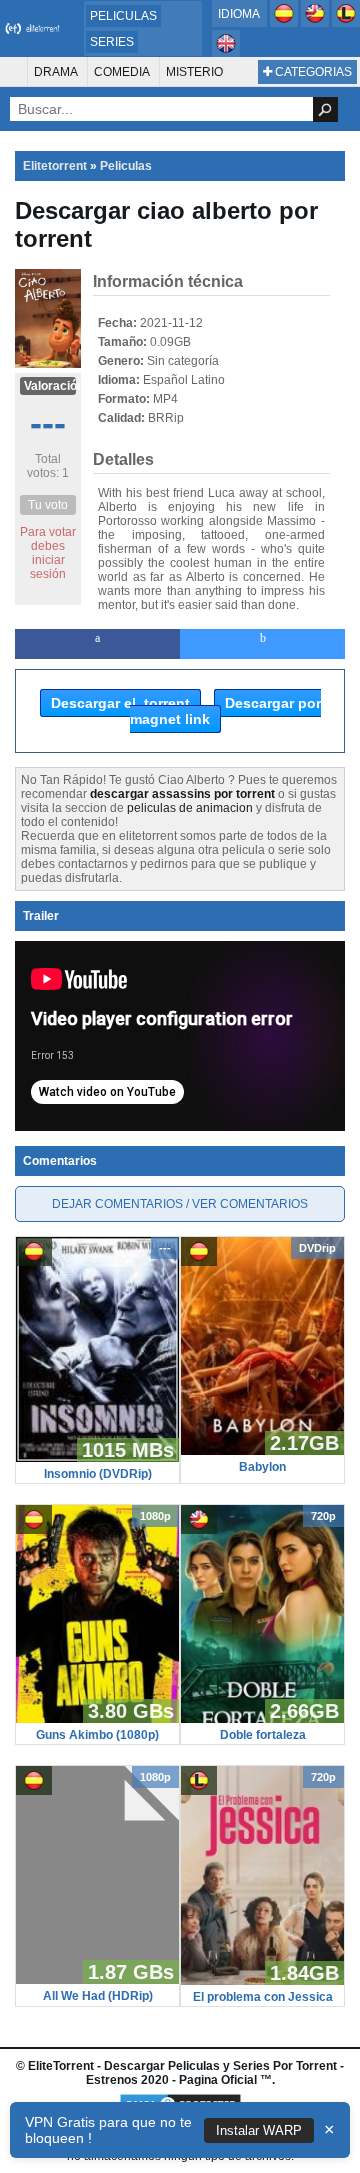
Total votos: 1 (48, 466)
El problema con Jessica (263, 1997)
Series (112, 42)
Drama (56, 72)
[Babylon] (262, 1451)
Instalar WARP (259, 2130)
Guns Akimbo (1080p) (97, 1735)
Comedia (122, 72)
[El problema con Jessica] (262, 1981)
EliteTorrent (61, 2066)
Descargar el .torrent (120, 703)
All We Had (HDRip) (98, 1996)
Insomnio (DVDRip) (98, 1474)
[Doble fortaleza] (262, 1719)
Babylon (262, 1467)
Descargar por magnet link (225, 711)
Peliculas (123, 16)
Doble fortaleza (263, 1735)
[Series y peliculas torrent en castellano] (285, 23)
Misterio (194, 72)
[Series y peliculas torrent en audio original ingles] (226, 53)
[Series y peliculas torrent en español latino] (346, 23)
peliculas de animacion (190, 808)
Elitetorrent (55, 166)
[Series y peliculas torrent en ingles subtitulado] (316, 23)
